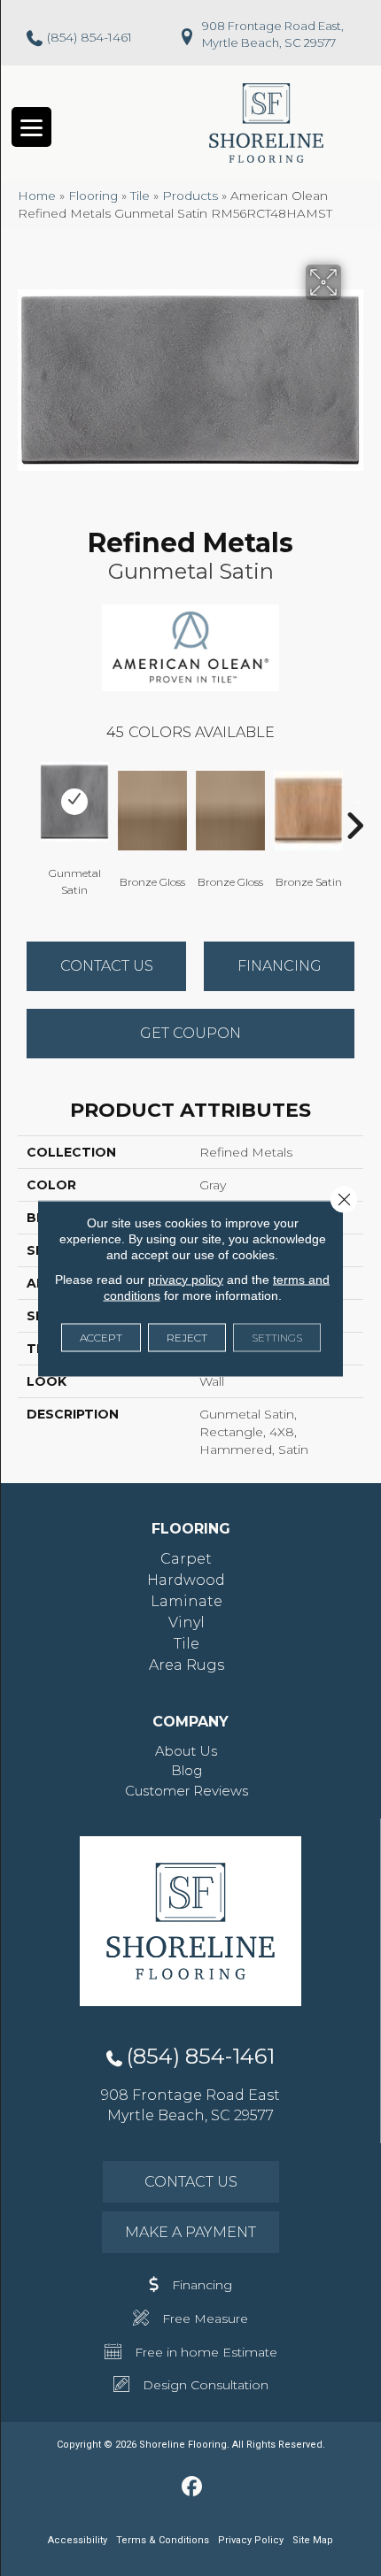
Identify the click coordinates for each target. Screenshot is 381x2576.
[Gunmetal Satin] (74, 802)
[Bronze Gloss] (152, 811)
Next (354, 799)
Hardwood (186, 1580)
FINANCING (280, 966)
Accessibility (78, 2540)
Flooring (93, 196)
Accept (101, 1337)
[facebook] (193, 2488)
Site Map (313, 2540)
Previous (27, 799)
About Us (186, 1751)
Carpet (186, 1559)
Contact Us (107, 966)
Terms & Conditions (163, 2540)
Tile (140, 196)
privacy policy (186, 1279)
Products (190, 196)
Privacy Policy (251, 2540)
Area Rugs (187, 1665)
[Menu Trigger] (31, 127)
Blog (187, 1770)
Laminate (187, 1601)
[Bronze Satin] (308, 811)
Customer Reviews (187, 1791)
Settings (277, 1337)
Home (37, 196)
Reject (187, 1337)
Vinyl (187, 1622)
